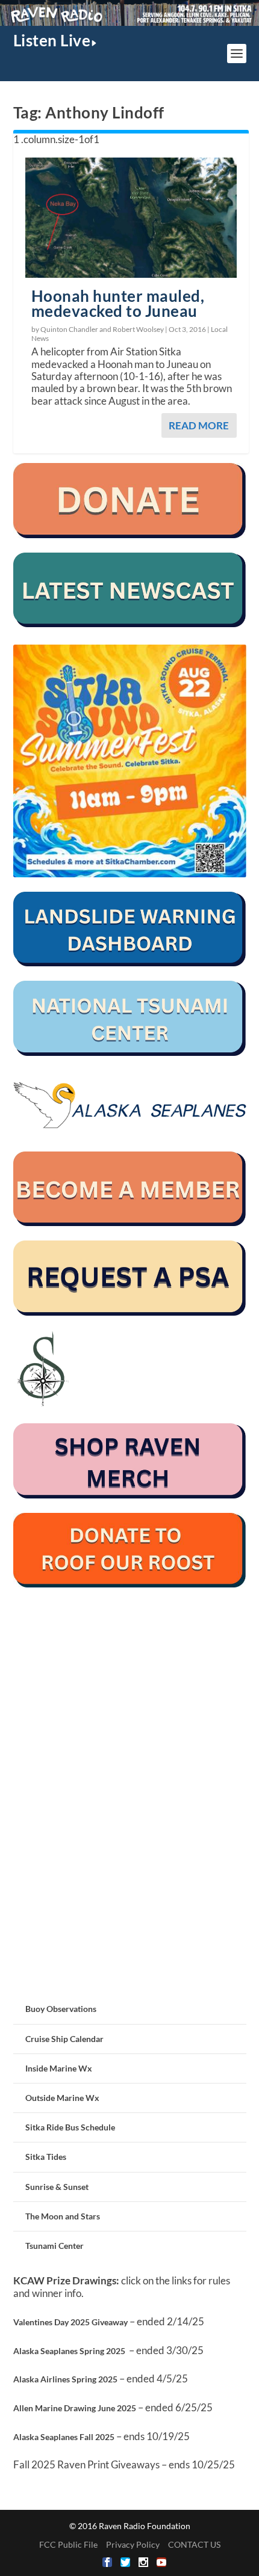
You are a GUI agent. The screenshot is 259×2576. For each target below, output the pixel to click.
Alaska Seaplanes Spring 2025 (69, 2351)
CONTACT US (194, 2544)
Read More (199, 425)
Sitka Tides (46, 2157)
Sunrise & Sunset (57, 2187)
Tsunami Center (55, 2246)
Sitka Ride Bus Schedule (70, 2127)
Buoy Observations (61, 2009)
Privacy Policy (133, 2544)
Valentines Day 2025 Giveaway (70, 2322)
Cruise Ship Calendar (64, 2039)
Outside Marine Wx (62, 2098)
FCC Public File (68, 2544)
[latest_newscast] (130, 624)
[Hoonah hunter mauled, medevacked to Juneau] (131, 217)
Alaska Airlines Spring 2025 (65, 2379)
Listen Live (52, 40)
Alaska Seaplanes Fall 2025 (64, 2437)
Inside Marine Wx (59, 2068)
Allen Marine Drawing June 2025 (75, 2408)
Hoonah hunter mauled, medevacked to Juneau (118, 303)
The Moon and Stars (63, 2216)
